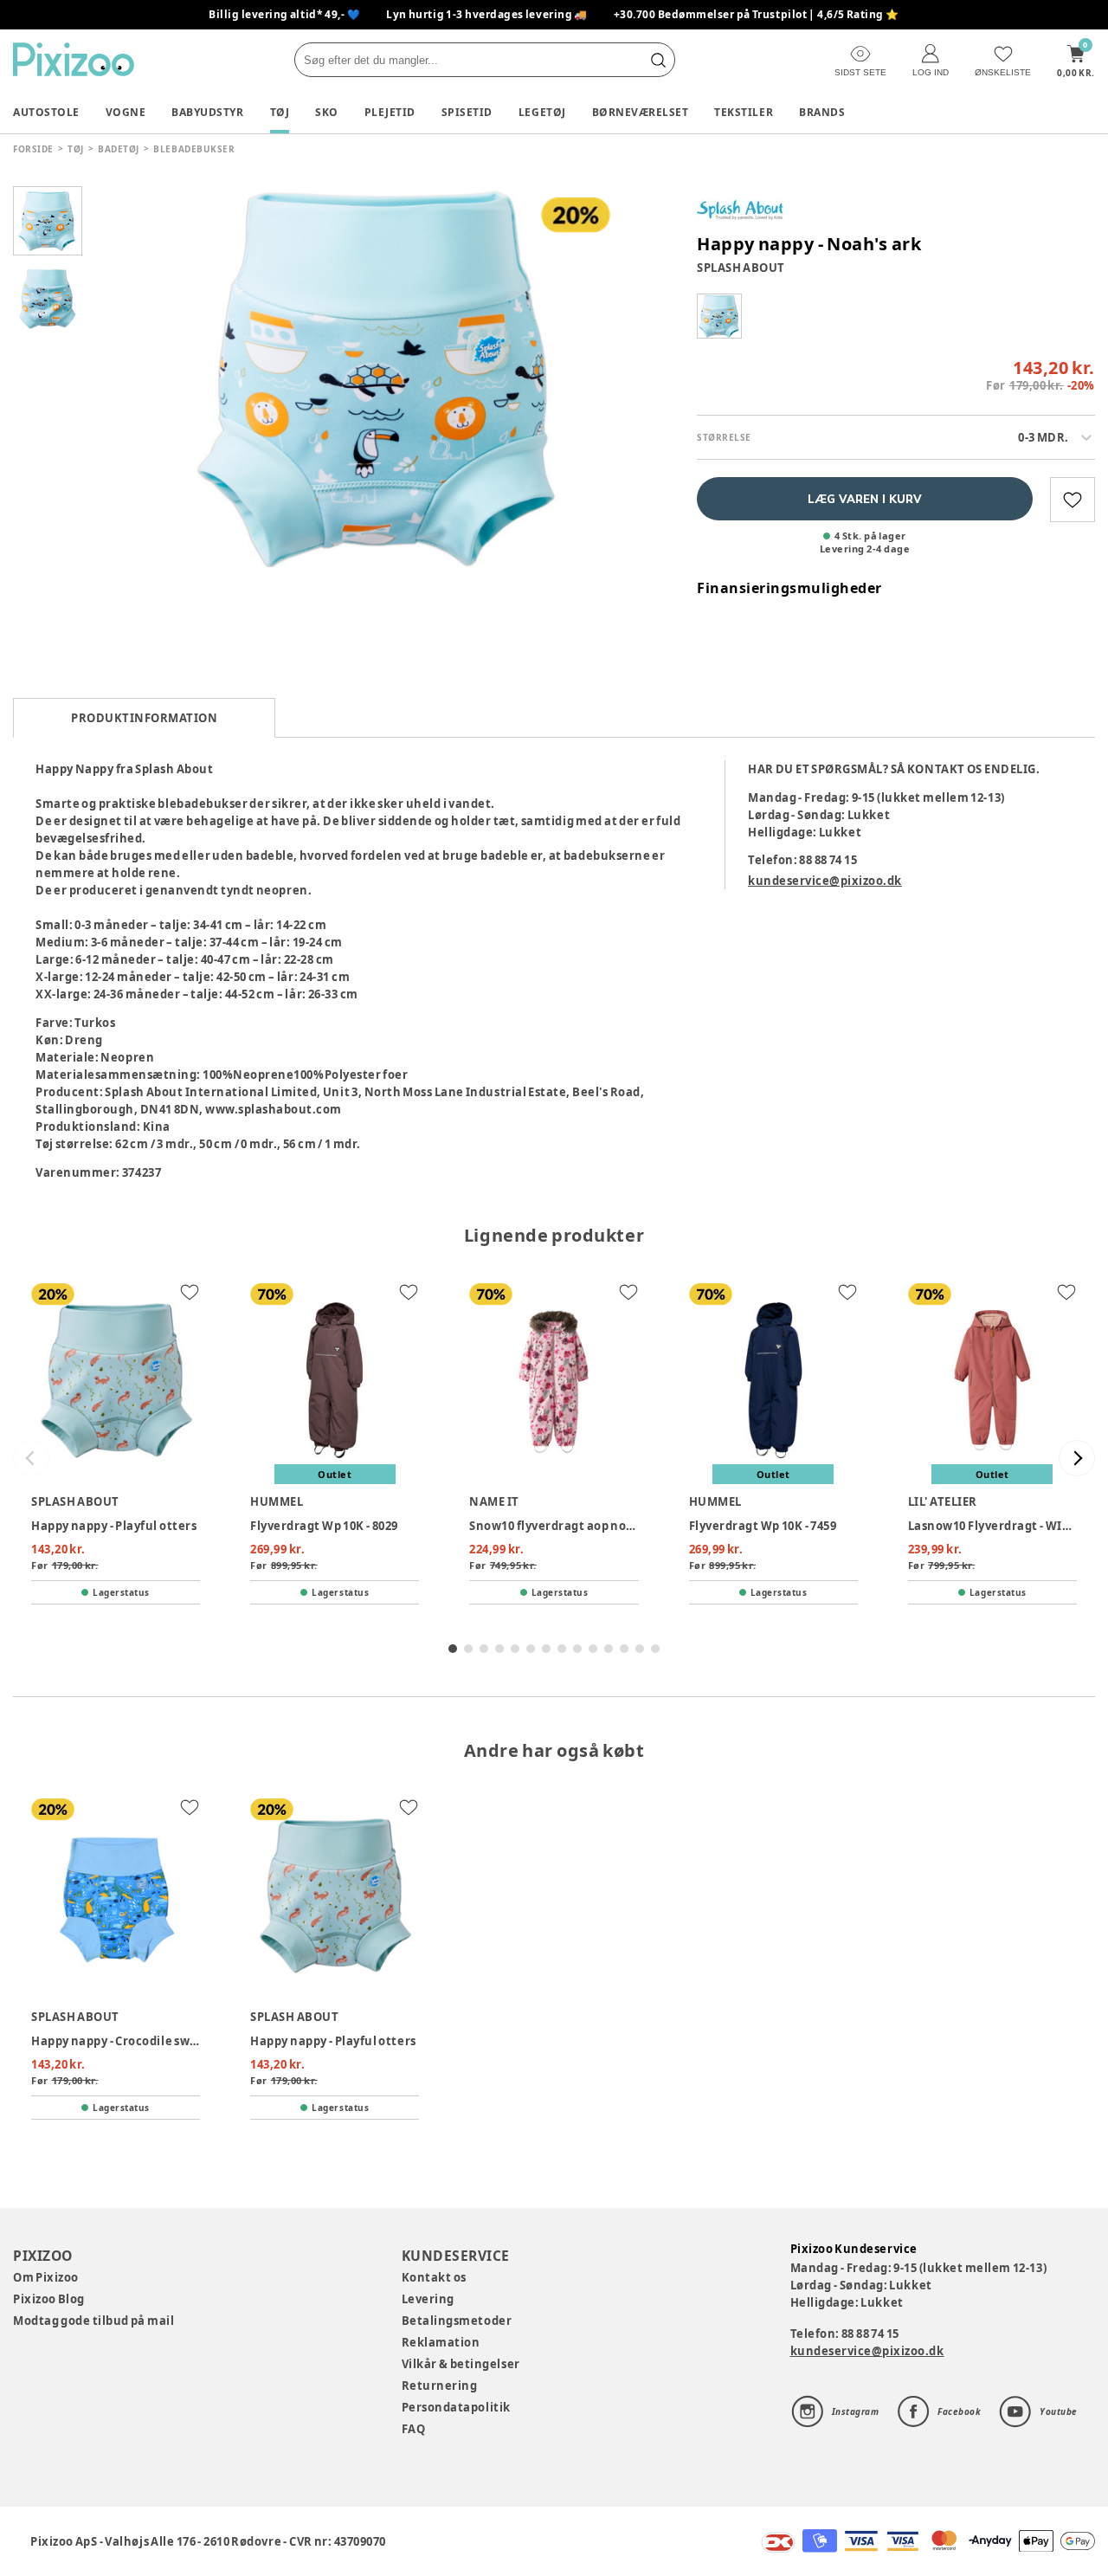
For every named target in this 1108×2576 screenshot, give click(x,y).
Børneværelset (641, 112)
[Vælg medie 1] (48, 221)
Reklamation (441, 2342)
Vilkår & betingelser (461, 2364)
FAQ (414, 2429)
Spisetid (467, 112)
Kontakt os (434, 2277)
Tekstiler (744, 112)
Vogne (126, 112)
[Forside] (74, 59)
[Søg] (658, 60)
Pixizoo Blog (49, 2299)
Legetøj (542, 112)
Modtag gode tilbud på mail (93, 2321)
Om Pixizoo (46, 2277)
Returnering (440, 2386)
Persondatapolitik (456, 2407)
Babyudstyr (207, 112)
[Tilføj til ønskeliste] (1073, 500)
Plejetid (390, 112)
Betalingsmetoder (457, 2321)
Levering (428, 2299)
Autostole (46, 112)
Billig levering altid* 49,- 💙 (284, 14)
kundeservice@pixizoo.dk (825, 881)
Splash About (741, 268)
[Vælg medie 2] (48, 299)
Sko (327, 112)
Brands (822, 112)
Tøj (280, 112)
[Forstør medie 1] (381, 377)
